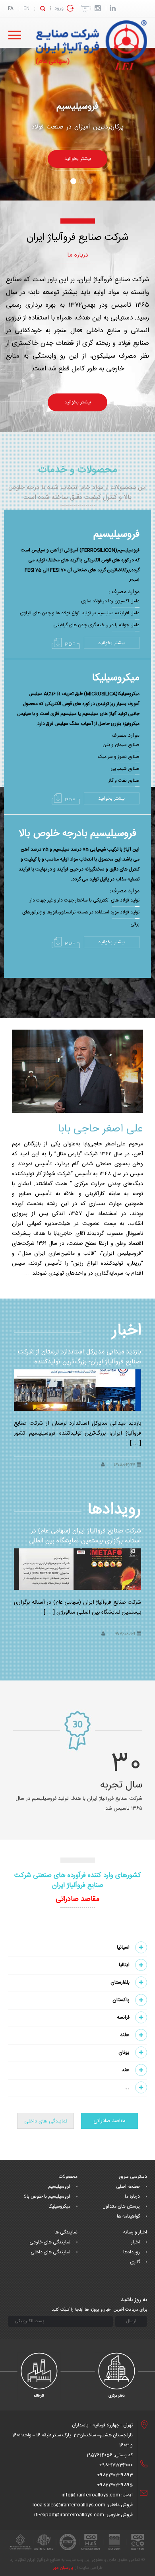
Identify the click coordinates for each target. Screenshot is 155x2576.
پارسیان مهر (63, 2568)
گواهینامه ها (128, 2216)
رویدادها (132, 2252)
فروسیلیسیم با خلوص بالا (47, 2196)
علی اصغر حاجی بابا (100, 1129)
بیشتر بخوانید (111, 643)
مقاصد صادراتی (109, 2121)
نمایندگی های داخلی (46, 2121)
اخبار (136, 2242)
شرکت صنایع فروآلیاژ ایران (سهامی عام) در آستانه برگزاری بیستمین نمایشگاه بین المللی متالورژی (85, 1541)
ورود (59, 8)
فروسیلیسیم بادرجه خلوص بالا (77, 834)
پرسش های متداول (121, 2206)
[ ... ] (136, 1443)
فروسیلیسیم (77, 107)
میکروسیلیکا (116, 678)
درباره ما (132, 2196)
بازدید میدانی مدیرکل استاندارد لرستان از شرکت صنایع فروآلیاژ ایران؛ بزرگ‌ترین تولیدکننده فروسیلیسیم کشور (79, 1362)
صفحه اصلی (128, 2187)
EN (26, 9)
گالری (135, 2262)
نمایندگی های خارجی (50, 2242)
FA (11, 9)
